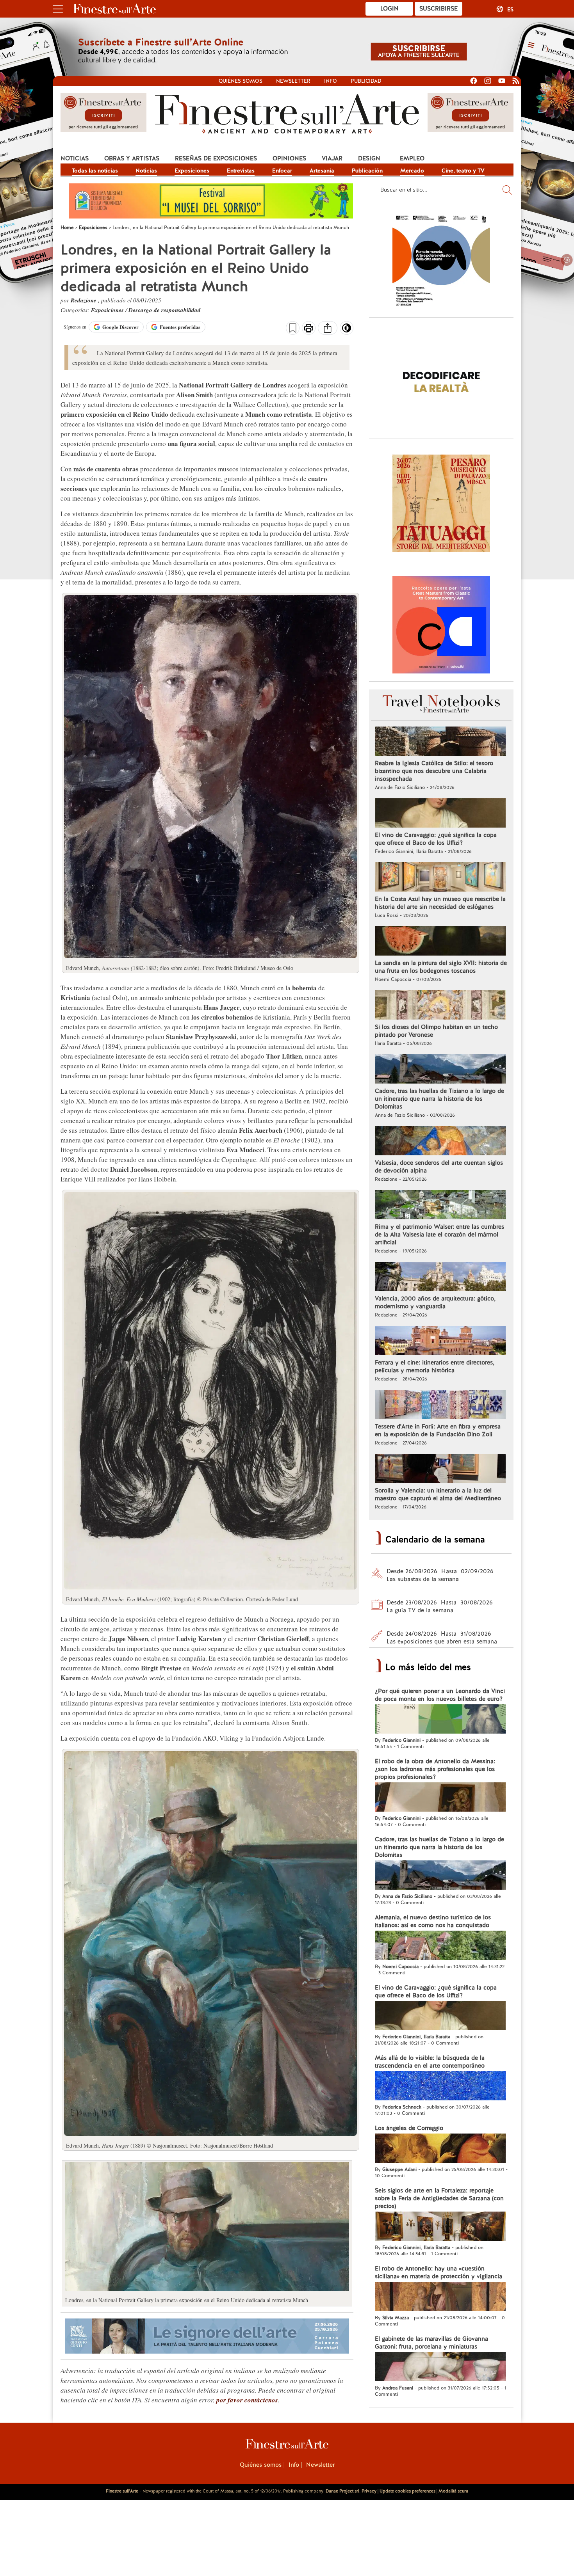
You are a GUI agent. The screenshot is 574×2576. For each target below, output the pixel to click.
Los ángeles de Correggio (409, 2128)
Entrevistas (241, 171)
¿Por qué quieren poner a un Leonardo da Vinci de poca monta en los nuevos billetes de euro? (440, 1695)
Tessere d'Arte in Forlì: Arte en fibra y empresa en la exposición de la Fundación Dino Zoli (438, 1430)
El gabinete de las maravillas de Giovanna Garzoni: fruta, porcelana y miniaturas (431, 2343)
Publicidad (366, 81)
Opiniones (289, 158)
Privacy (369, 2491)
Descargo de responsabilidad (165, 310)
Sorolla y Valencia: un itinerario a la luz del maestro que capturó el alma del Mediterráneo (438, 1494)
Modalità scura (453, 2491)
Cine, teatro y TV (463, 171)
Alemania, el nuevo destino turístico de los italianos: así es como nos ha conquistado (433, 1921)
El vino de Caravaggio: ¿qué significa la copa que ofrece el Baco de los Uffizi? (436, 839)
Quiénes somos (241, 81)
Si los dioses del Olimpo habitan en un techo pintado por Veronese (436, 1031)
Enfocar (282, 171)
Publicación (367, 171)
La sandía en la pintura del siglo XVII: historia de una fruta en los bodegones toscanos (441, 967)
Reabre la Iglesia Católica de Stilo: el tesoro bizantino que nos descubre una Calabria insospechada (434, 771)
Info (331, 81)
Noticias (75, 158)
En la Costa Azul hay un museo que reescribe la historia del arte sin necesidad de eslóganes (440, 903)
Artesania (322, 171)
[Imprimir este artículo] (309, 329)
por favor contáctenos (247, 2400)
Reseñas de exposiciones (216, 158)
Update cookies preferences (407, 2491)
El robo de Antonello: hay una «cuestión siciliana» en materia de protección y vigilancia (439, 2272)
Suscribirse (439, 9)
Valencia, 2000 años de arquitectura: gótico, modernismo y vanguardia (435, 1302)
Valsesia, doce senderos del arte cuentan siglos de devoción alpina (439, 1167)
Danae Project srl (342, 2491)
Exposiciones (192, 171)
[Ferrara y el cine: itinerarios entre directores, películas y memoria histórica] (440, 1341)
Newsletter (293, 81)
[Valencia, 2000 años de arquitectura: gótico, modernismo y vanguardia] (440, 1277)
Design (369, 158)
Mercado (412, 171)
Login (389, 9)
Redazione (84, 300)
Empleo (412, 158)
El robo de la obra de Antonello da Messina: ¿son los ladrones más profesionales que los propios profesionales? (435, 1769)
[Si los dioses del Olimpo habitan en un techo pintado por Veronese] (440, 1006)
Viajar (332, 158)
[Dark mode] (347, 330)
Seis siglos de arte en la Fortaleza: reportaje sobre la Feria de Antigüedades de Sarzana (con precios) (439, 2198)
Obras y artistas (132, 158)
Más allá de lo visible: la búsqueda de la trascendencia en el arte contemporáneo (430, 2062)
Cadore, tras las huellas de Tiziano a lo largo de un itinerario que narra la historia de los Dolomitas (439, 1099)
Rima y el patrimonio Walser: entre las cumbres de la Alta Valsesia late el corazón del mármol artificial (439, 1235)
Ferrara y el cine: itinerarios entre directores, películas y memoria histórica (435, 1366)
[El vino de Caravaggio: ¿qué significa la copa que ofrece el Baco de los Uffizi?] (440, 814)
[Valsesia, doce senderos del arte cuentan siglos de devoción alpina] (440, 1142)
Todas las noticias (95, 171)
